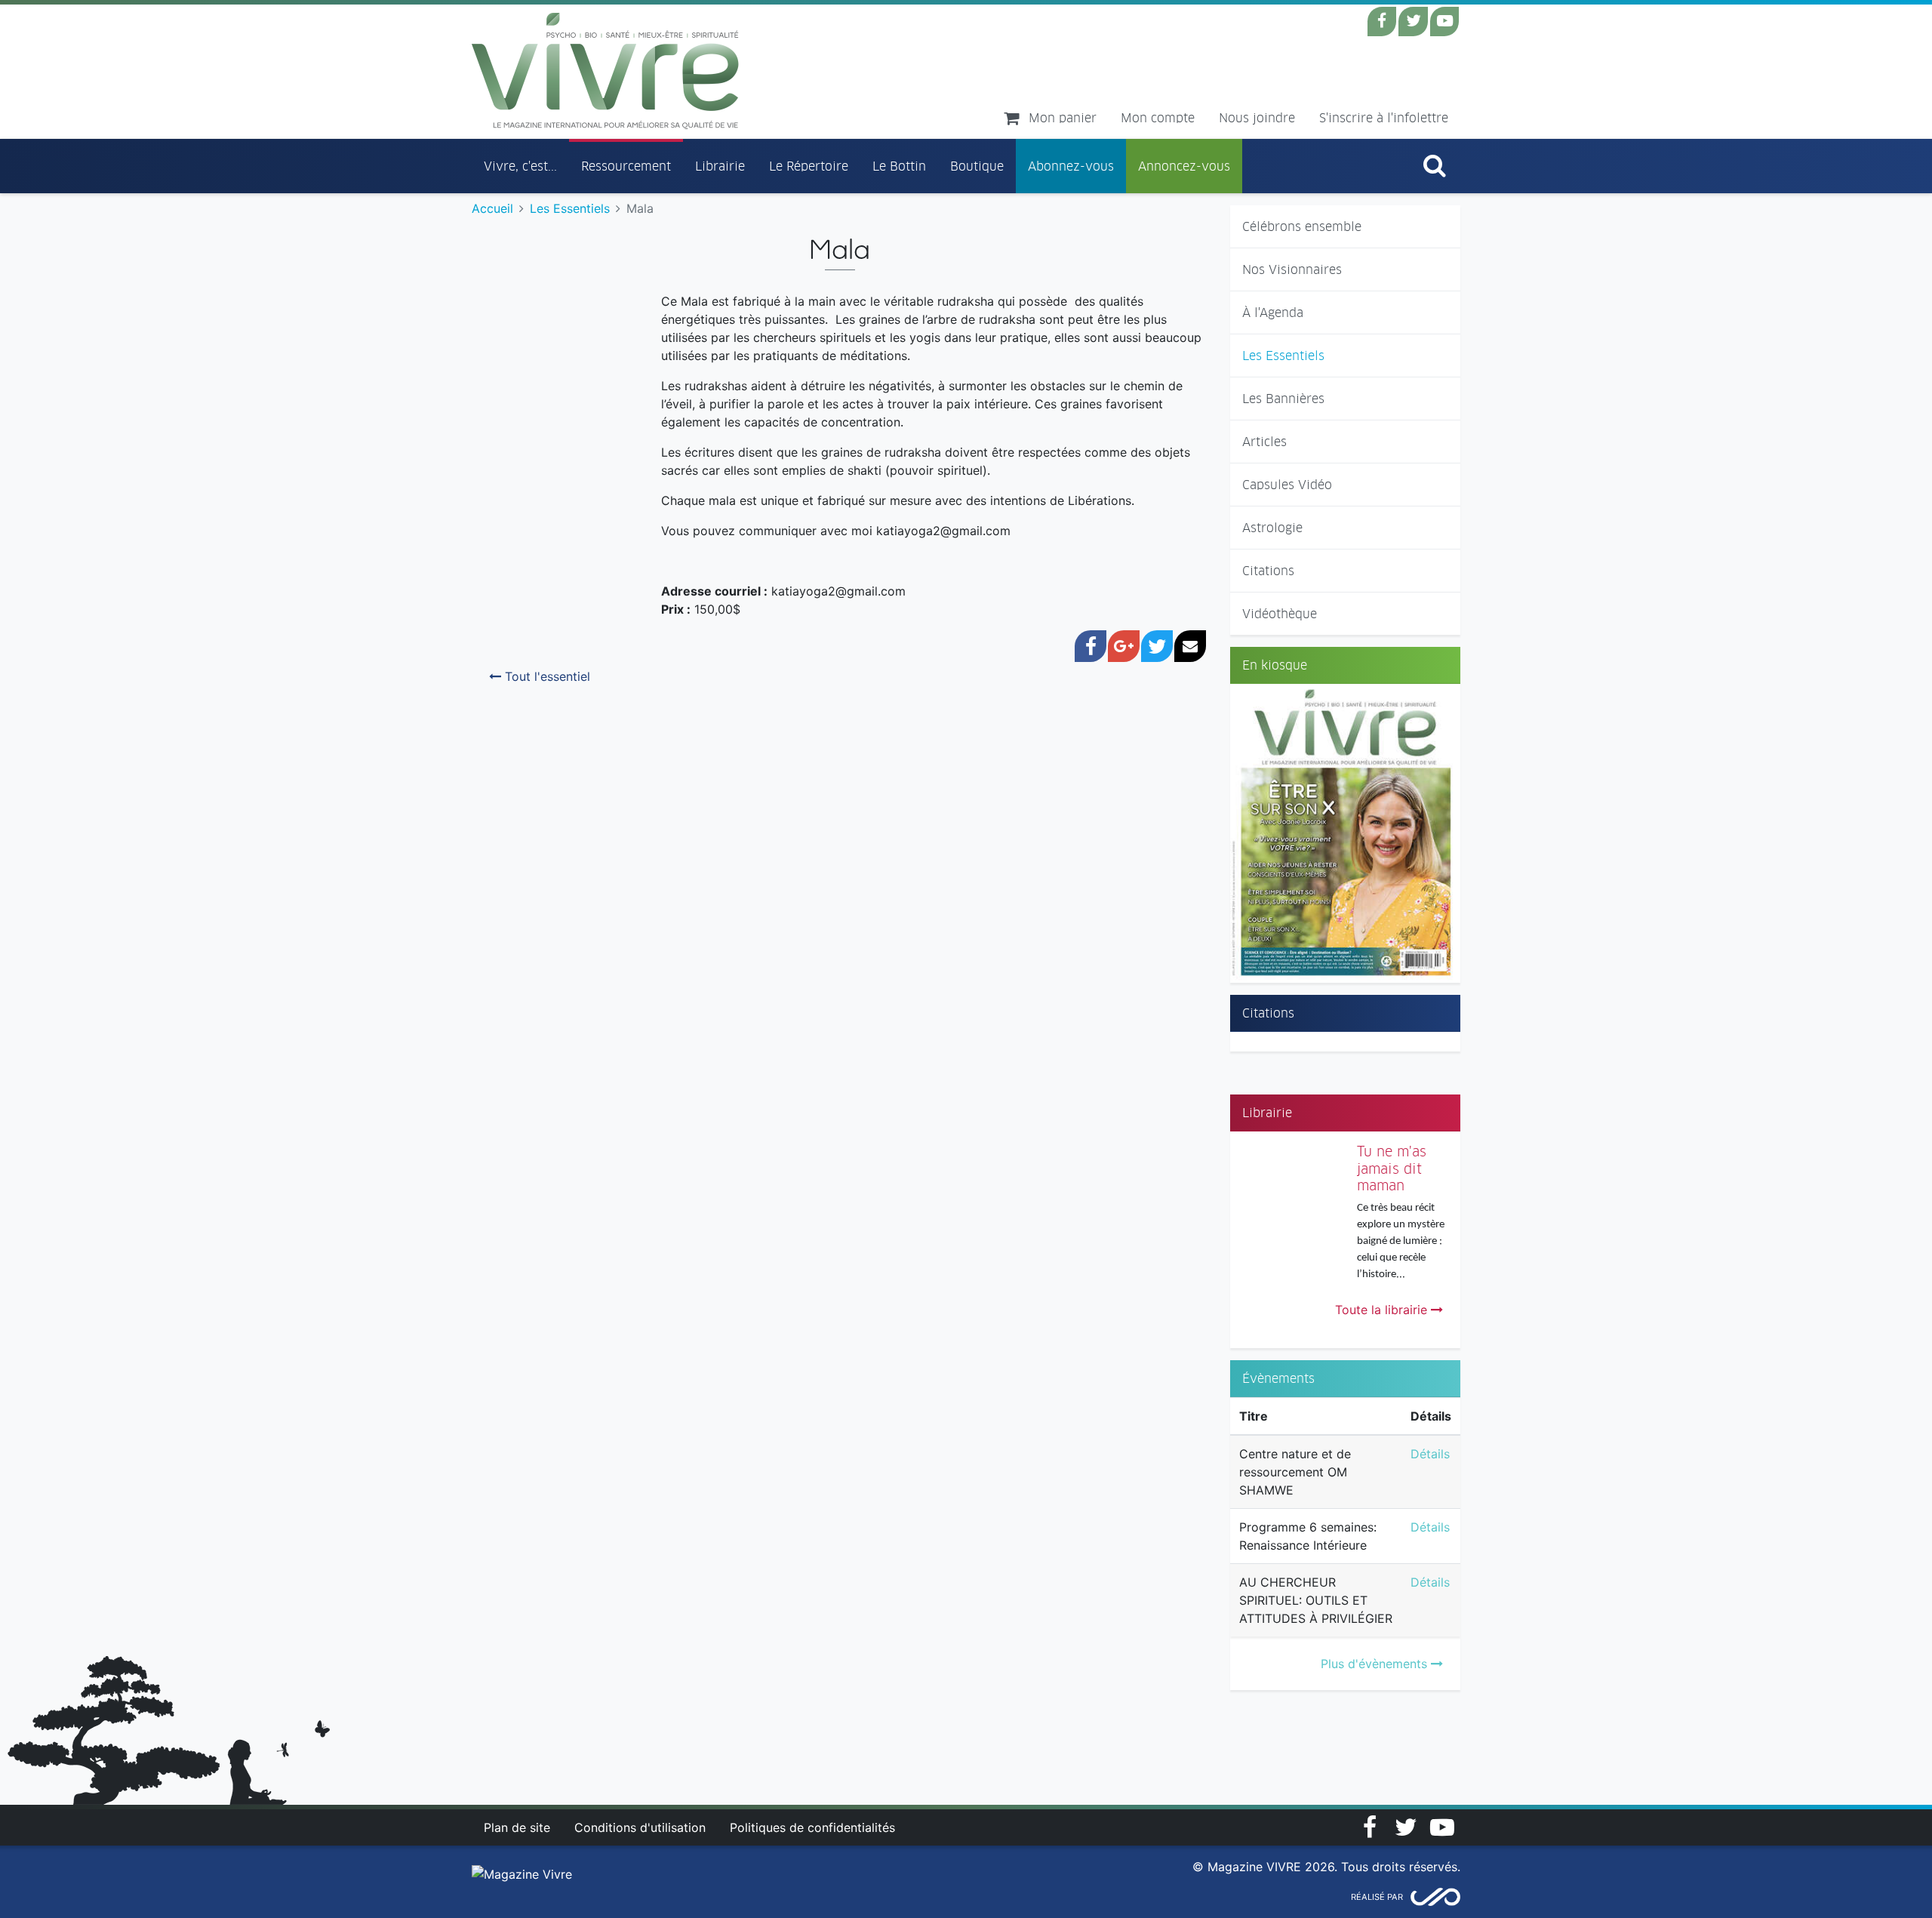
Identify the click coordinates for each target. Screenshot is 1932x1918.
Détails (1430, 1454)
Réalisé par (1377, 1897)
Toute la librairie (1383, 1310)
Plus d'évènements (1376, 1664)
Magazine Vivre (606, 71)
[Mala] (491, 289)
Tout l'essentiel (546, 676)
